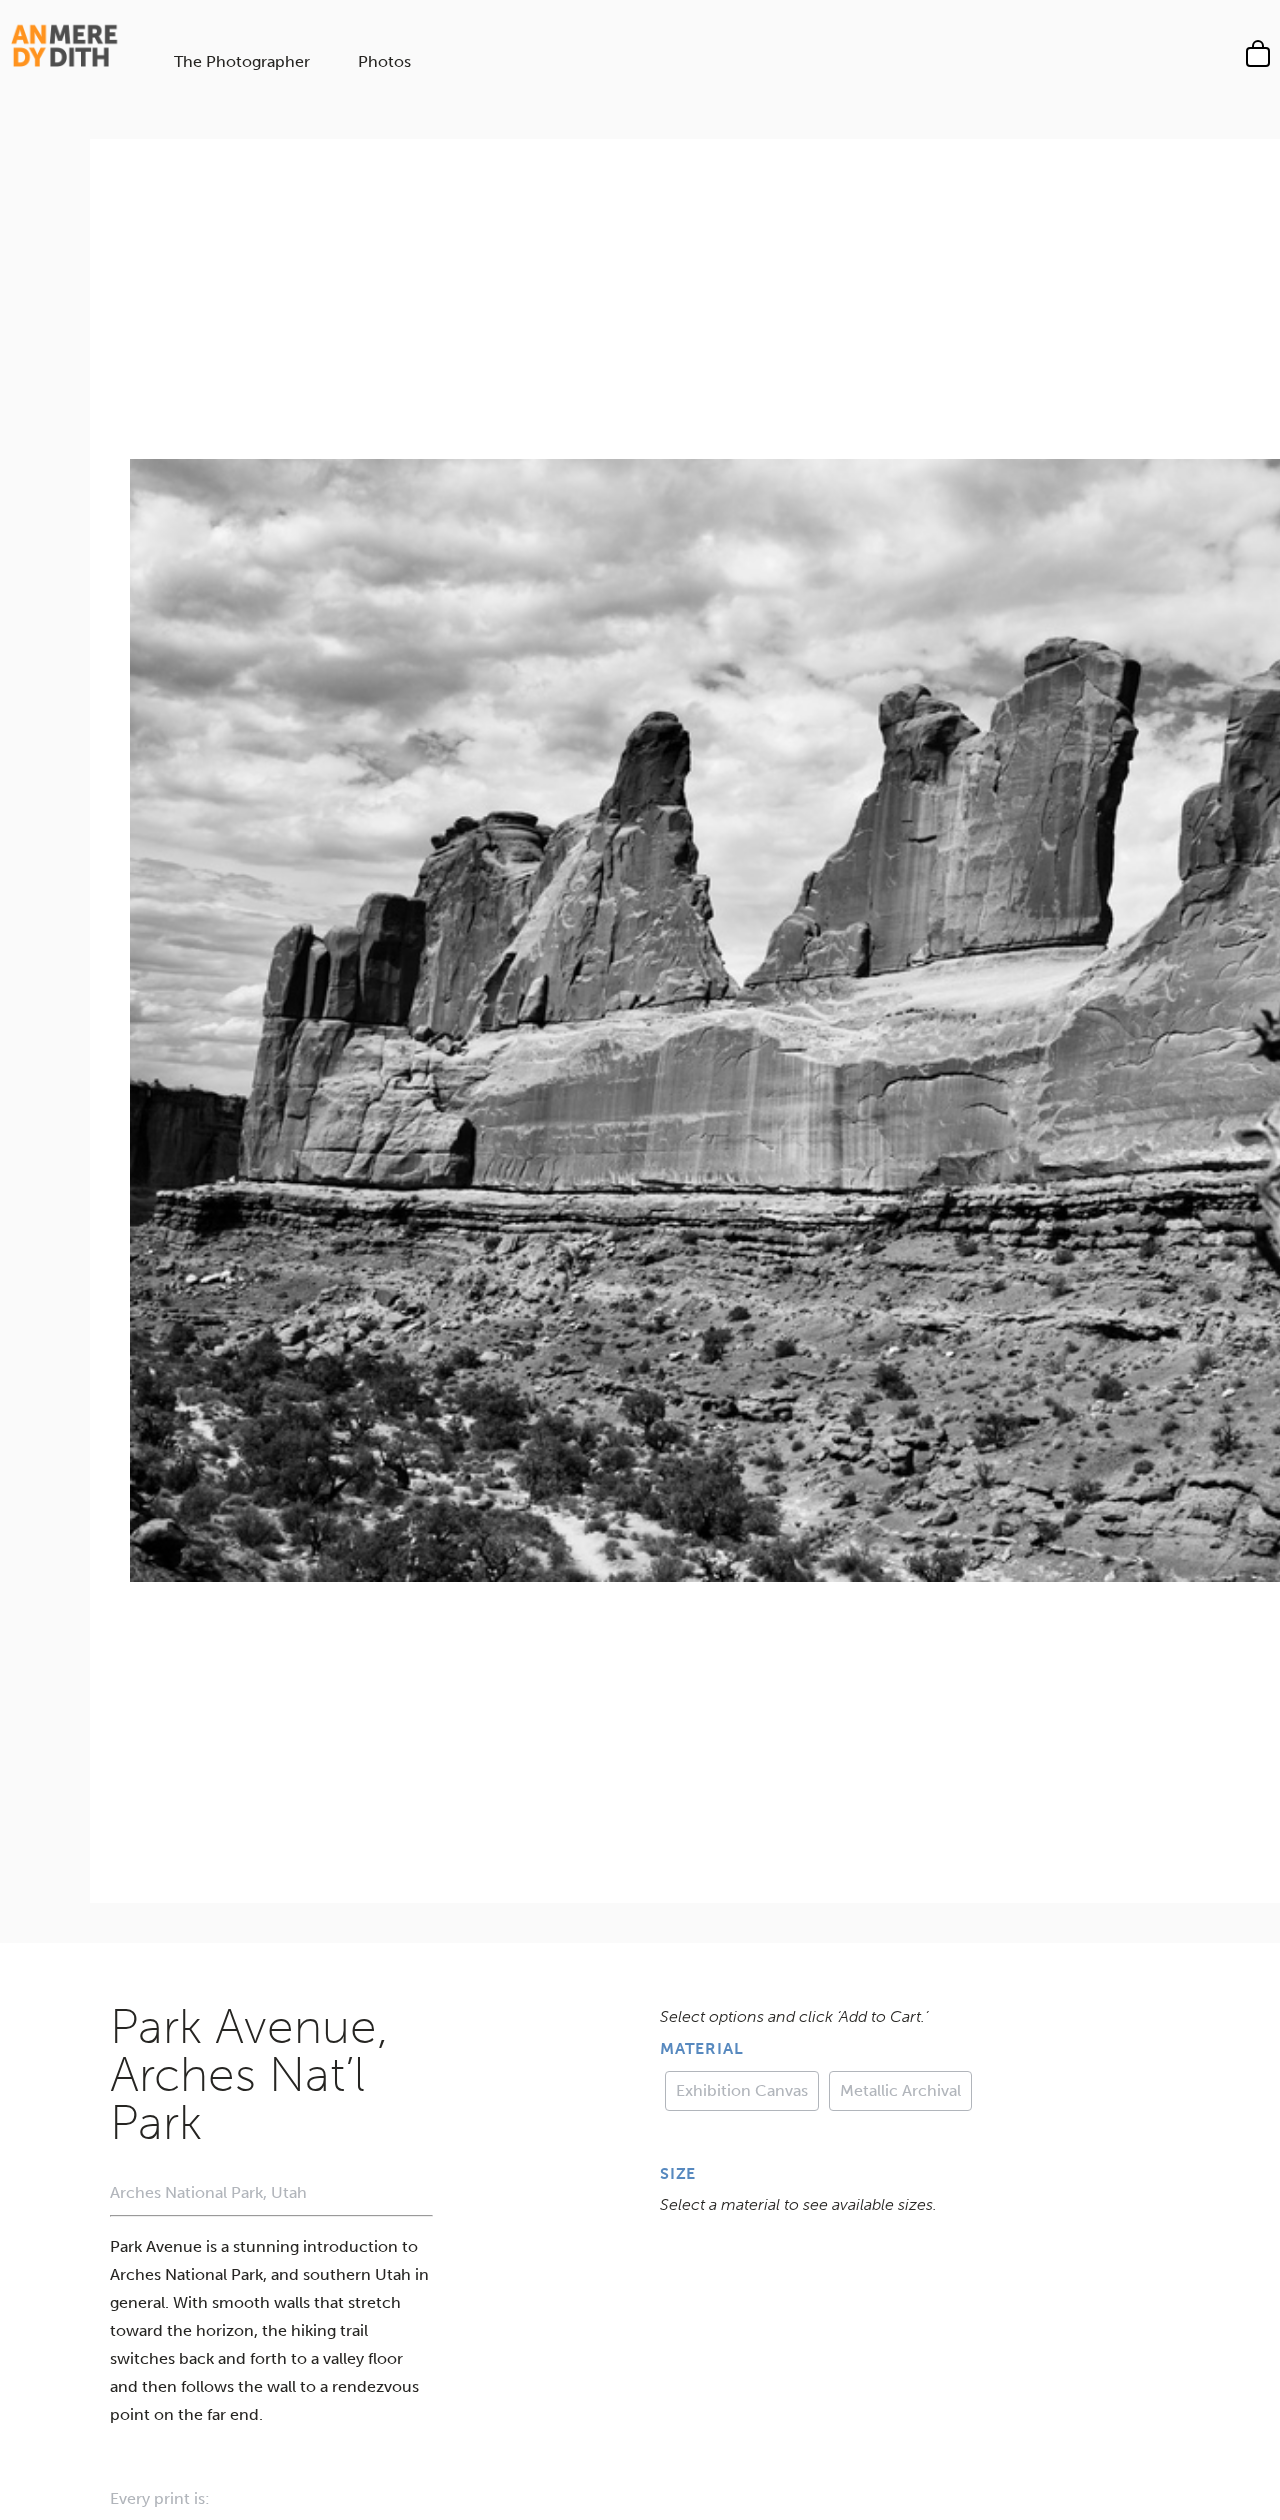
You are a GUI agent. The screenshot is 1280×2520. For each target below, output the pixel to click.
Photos (384, 61)
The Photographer (242, 61)
